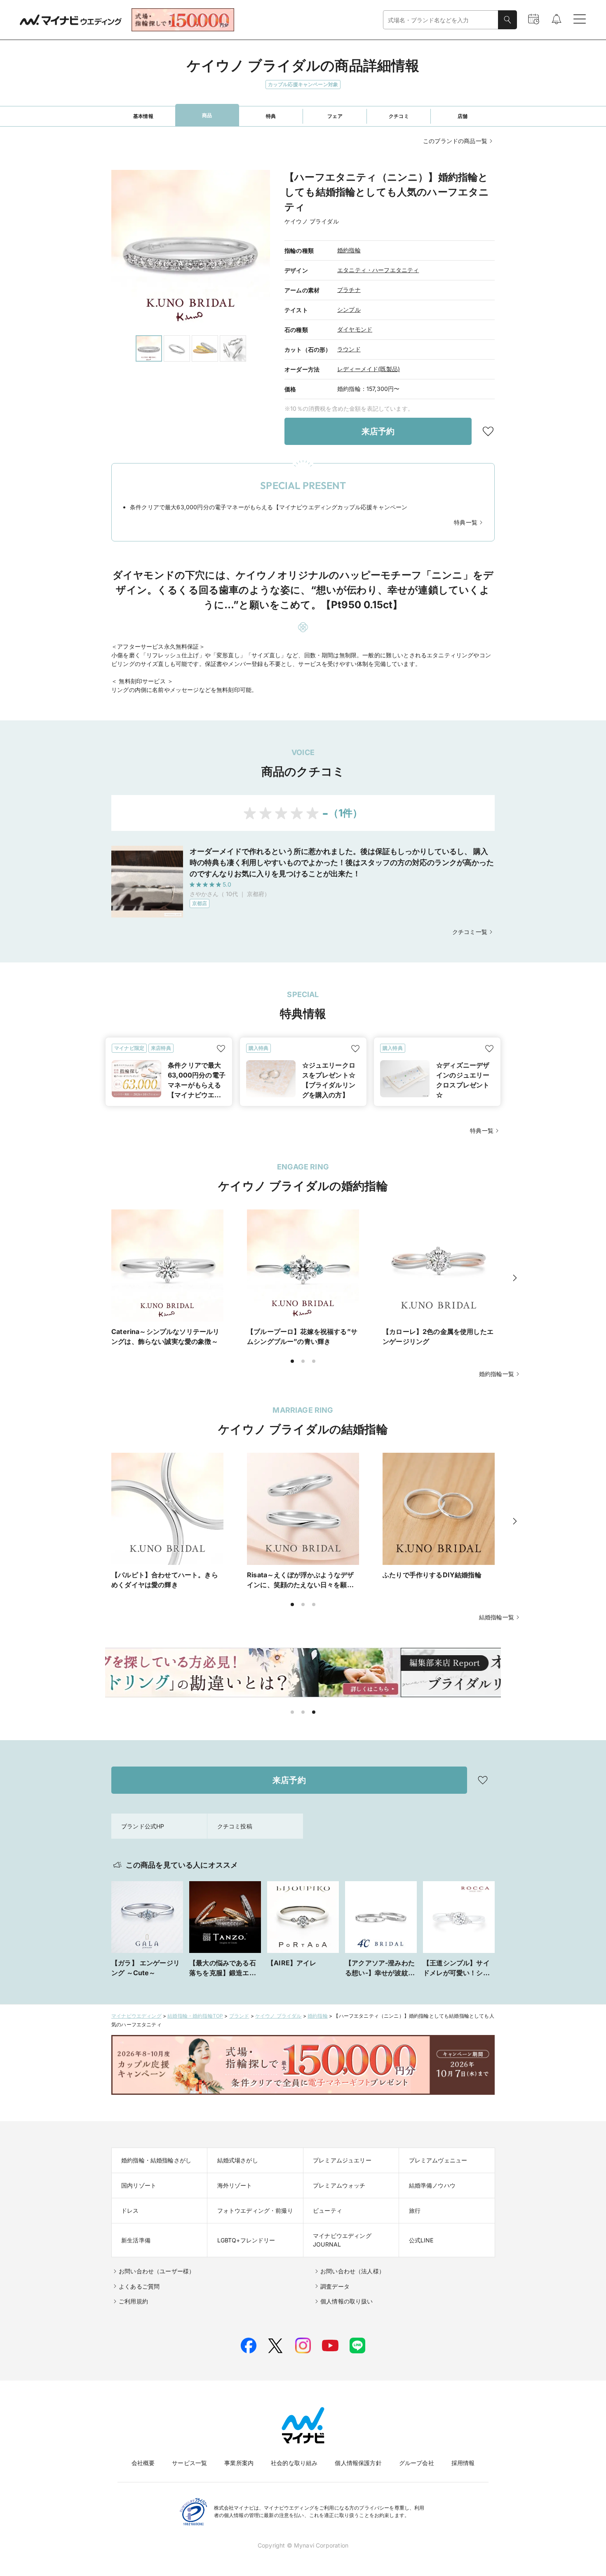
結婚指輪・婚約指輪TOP (195, 2016)
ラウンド (349, 349)
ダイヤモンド (355, 329)
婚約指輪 (349, 250)
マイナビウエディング (136, 2016)
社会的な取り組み (294, 2463)
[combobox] (441, 20)
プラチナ (349, 290)
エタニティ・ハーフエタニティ (378, 270)
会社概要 (143, 2463)
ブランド (239, 2016)
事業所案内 (239, 2463)
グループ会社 (417, 2463)
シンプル (349, 309)
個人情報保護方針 (358, 2463)
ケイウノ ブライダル (278, 2016)
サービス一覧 (189, 2463)
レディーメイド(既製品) (369, 369)
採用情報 (463, 2463)
